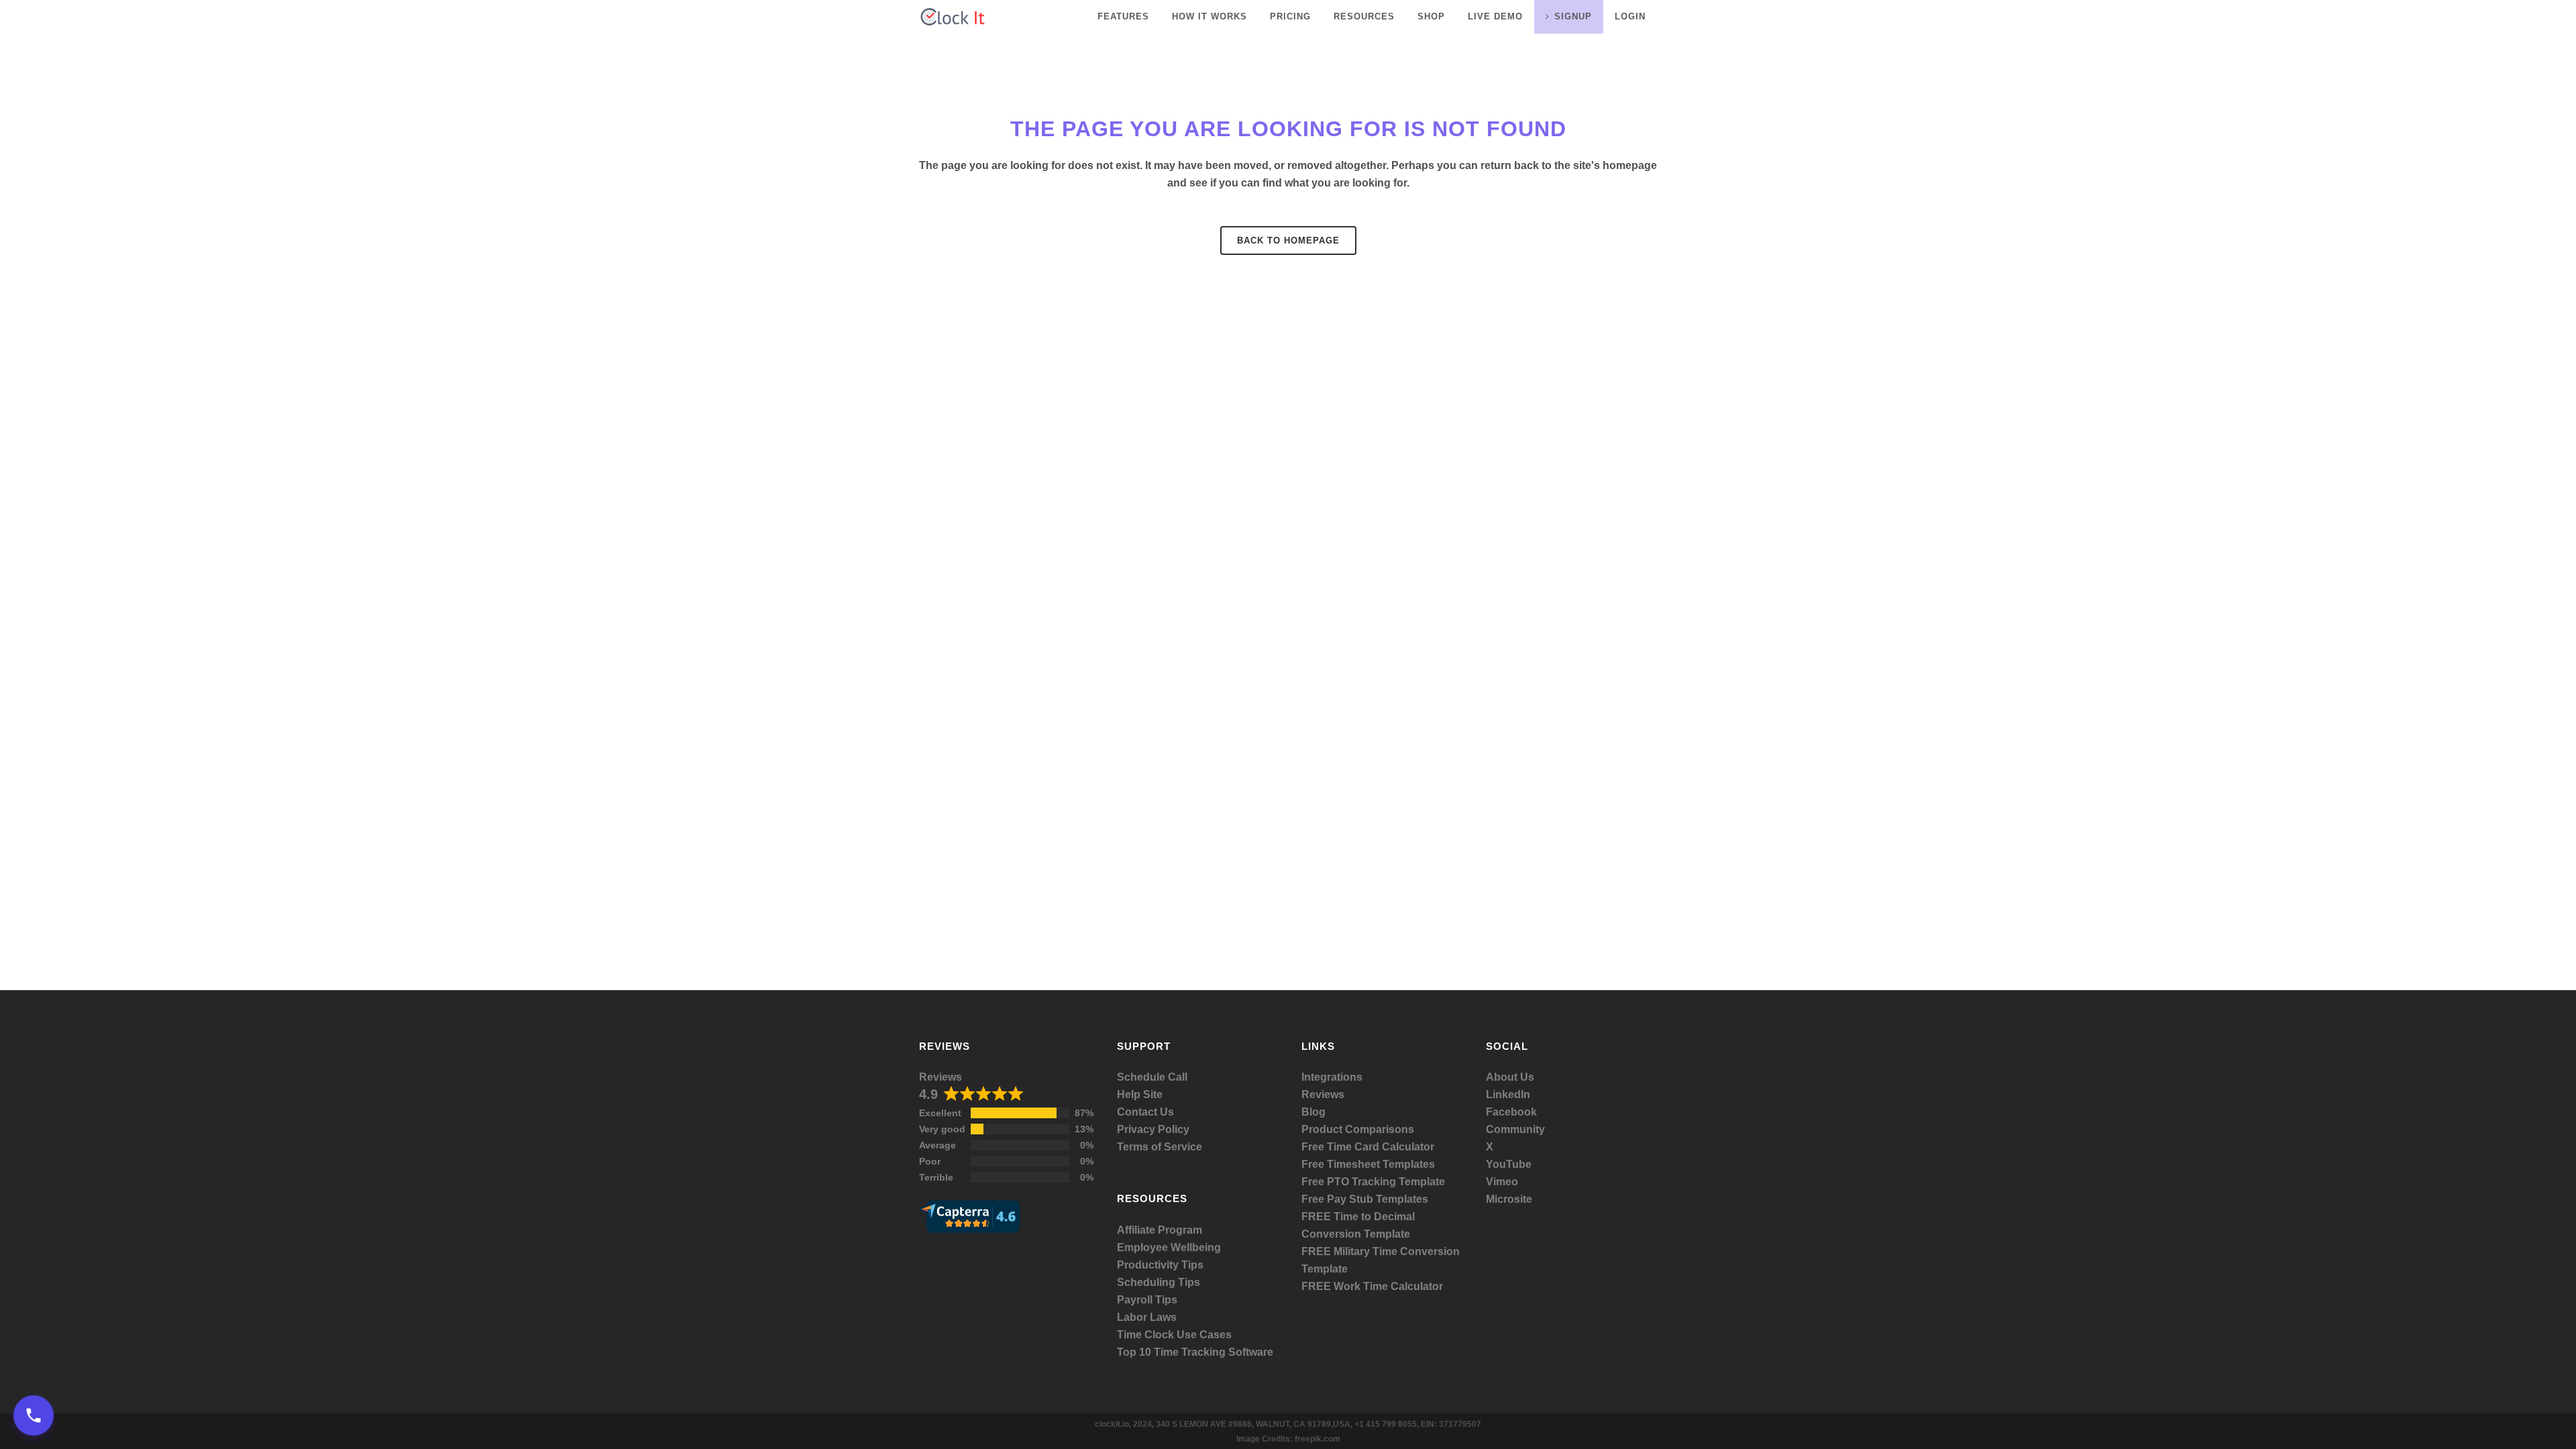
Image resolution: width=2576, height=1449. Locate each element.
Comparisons (1380, 1129)
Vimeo (1502, 1182)
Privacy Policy (1153, 1129)
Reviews (941, 1077)
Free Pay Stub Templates (1365, 1199)
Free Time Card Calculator (1368, 1147)
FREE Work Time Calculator (1372, 1286)
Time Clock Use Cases (1174, 1335)
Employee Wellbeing (1169, 1247)
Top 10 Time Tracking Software (1195, 1352)
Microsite (1509, 1199)
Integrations (1332, 1077)
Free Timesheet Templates (1368, 1164)
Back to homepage (1288, 240)
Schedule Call (1152, 1077)
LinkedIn (1508, 1094)
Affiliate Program (1160, 1230)
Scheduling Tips (1159, 1282)
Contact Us (1145, 1112)
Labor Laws (1147, 1317)
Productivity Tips (1160, 1265)
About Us (1510, 1077)
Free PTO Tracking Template (1373, 1182)
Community (1515, 1129)
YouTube (1509, 1164)
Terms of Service (1160, 1147)
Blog (1313, 1112)
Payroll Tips (1147, 1300)
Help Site (1140, 1094)
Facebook (1511, 1112)
